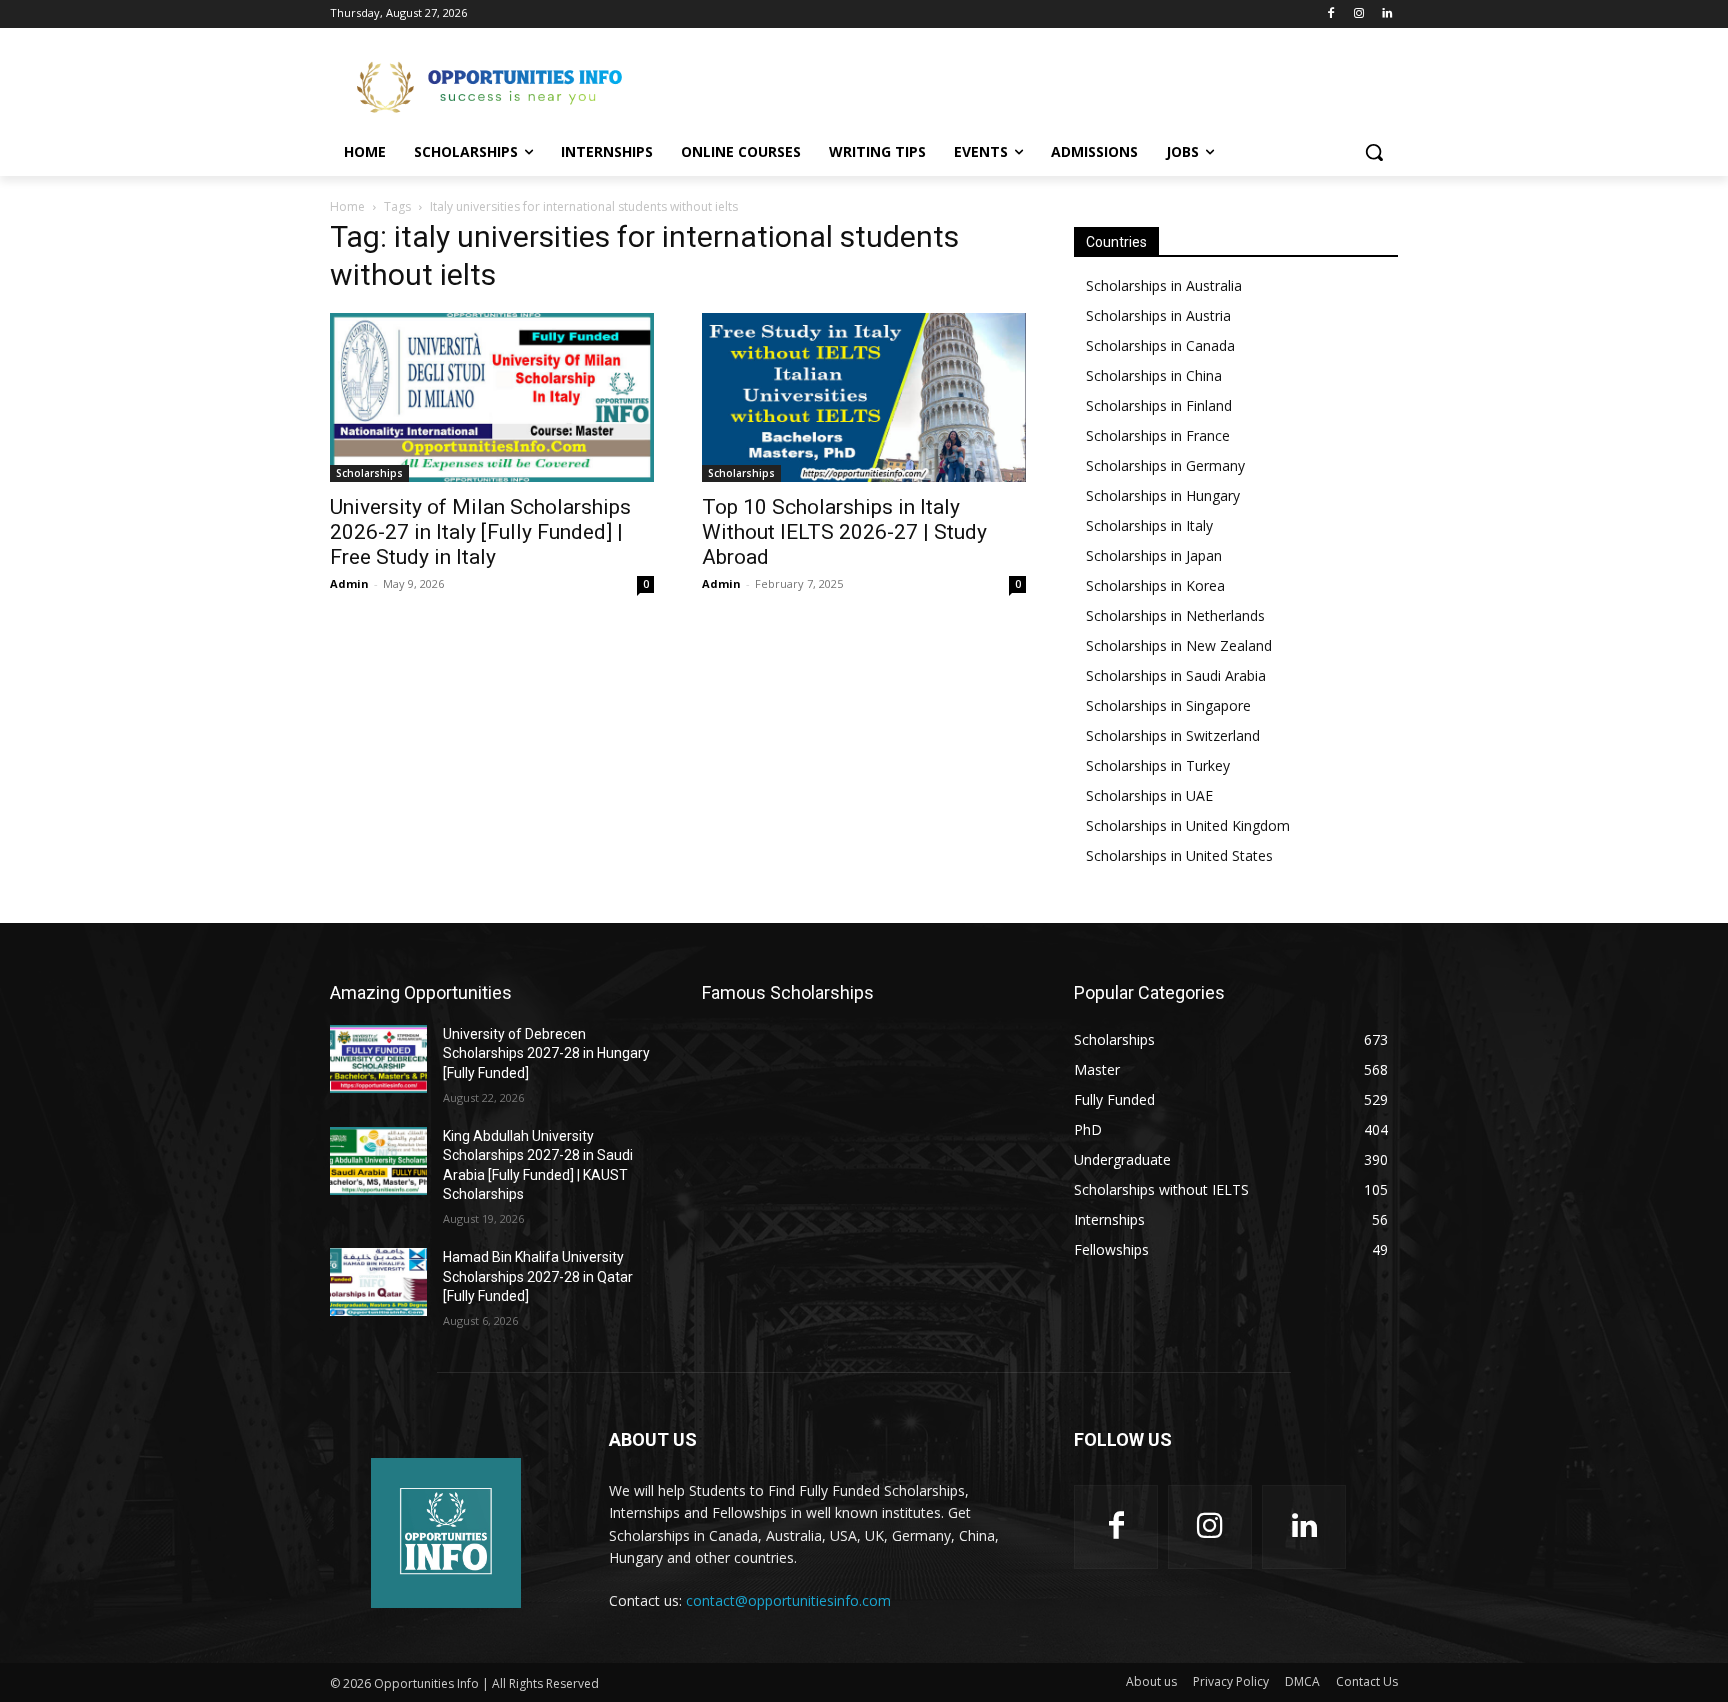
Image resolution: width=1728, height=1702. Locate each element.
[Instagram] (1358, 14)
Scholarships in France (1158, 435)
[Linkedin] (1386, 14)
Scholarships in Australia (1164, 285)
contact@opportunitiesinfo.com (788, 1600)
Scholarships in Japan (1154, 555)
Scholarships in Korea (1155, 585)
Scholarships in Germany (1165, 465)
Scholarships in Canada (1160, 345)
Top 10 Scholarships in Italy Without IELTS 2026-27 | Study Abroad (844, 532)
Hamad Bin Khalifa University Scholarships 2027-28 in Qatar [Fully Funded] (538, 1276)
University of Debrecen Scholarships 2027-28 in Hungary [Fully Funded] (546, 1053)
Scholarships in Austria (1158, 315)
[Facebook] (1331, 14)
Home (347, 206)
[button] (1374, 152)
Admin (349, 583)
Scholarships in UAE (1149, 795)
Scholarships (369, 473)
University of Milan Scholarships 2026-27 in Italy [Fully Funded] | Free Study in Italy (480, 532)
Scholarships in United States (1179, 855)
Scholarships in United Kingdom (1188, 825)
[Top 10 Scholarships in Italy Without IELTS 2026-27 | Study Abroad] (864, 397)
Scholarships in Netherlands (1175, 615)
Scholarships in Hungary (1163, 495)
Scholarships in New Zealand (1179, 645)
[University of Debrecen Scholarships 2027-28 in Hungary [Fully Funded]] (378, 1059)
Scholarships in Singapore (1168, 705)
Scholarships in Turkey (1158, 765)
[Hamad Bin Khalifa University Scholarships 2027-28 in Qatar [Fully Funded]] (378, 1282)
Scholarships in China (1154, 375)
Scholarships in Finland (1159, 405)
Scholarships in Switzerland (1173, 735)
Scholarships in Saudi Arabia (1176, 675)
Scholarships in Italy (1149, 525)
